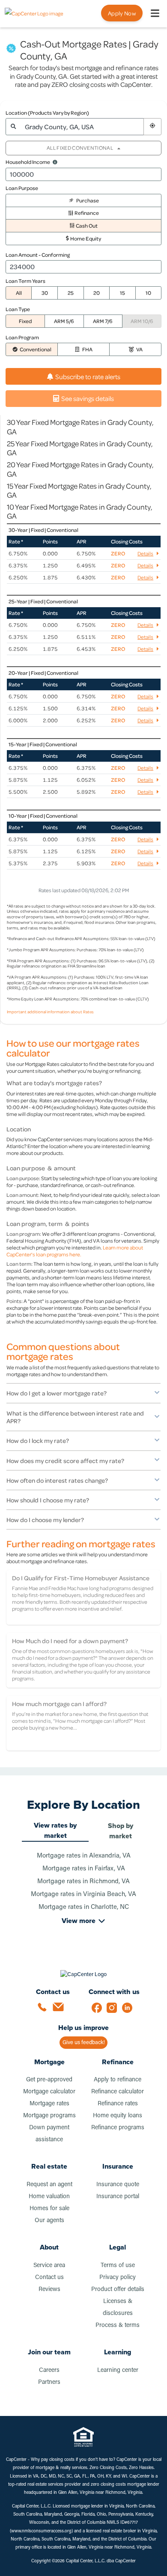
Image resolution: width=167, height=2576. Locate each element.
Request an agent (49, 2185)
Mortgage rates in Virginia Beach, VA (83, 1895)
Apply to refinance (118, 2080)
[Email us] (60, 2010)
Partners (49, 2382)
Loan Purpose (22, 188)
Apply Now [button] (122, 13)
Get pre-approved (49, 2080)
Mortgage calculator (49, 2092)
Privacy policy (118, 2278)
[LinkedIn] (130, 2010)
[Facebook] (99, 2010)
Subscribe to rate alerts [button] (88, 377)
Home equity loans (118, 2116)
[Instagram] (114, 2010)
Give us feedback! (84, 2043)
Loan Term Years (25, 281)
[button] (152, 127)
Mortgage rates (49, 2104)
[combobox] (82, 127)
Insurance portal (118, 2197)
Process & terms (118, 2325)
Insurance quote (118, 2185)
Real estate (49, 2166)
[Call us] (45, 2010)
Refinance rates (118, 2104)
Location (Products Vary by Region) (47, 113)
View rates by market (55, 1830)
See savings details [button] (88, 398)
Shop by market (121, 1831)
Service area (49, 2266)
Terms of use (118, 2266)
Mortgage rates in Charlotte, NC (84, 1907)
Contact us (49, 2278)
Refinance (118, 2062)
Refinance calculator (118, 2092)
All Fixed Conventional (80, 148)
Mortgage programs (49, 2116)
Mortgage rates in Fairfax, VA (84, 1869)
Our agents (49, 2221)
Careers (49, 2370)
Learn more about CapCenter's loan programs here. (75, 1251)
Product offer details (118, 2290)
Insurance (118, 2166)
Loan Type (18, 309)
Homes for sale (49, 2209)
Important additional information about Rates (50, 1012)
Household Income (28, 162)
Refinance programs (118, 2128)
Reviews (49, 2290)
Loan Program (22, 337)
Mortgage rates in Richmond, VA (83, 1882)
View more (79, 1921)
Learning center (118, 2370)
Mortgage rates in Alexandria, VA (84, 1856)
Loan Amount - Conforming (38, 255)
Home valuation (49, 2197)
